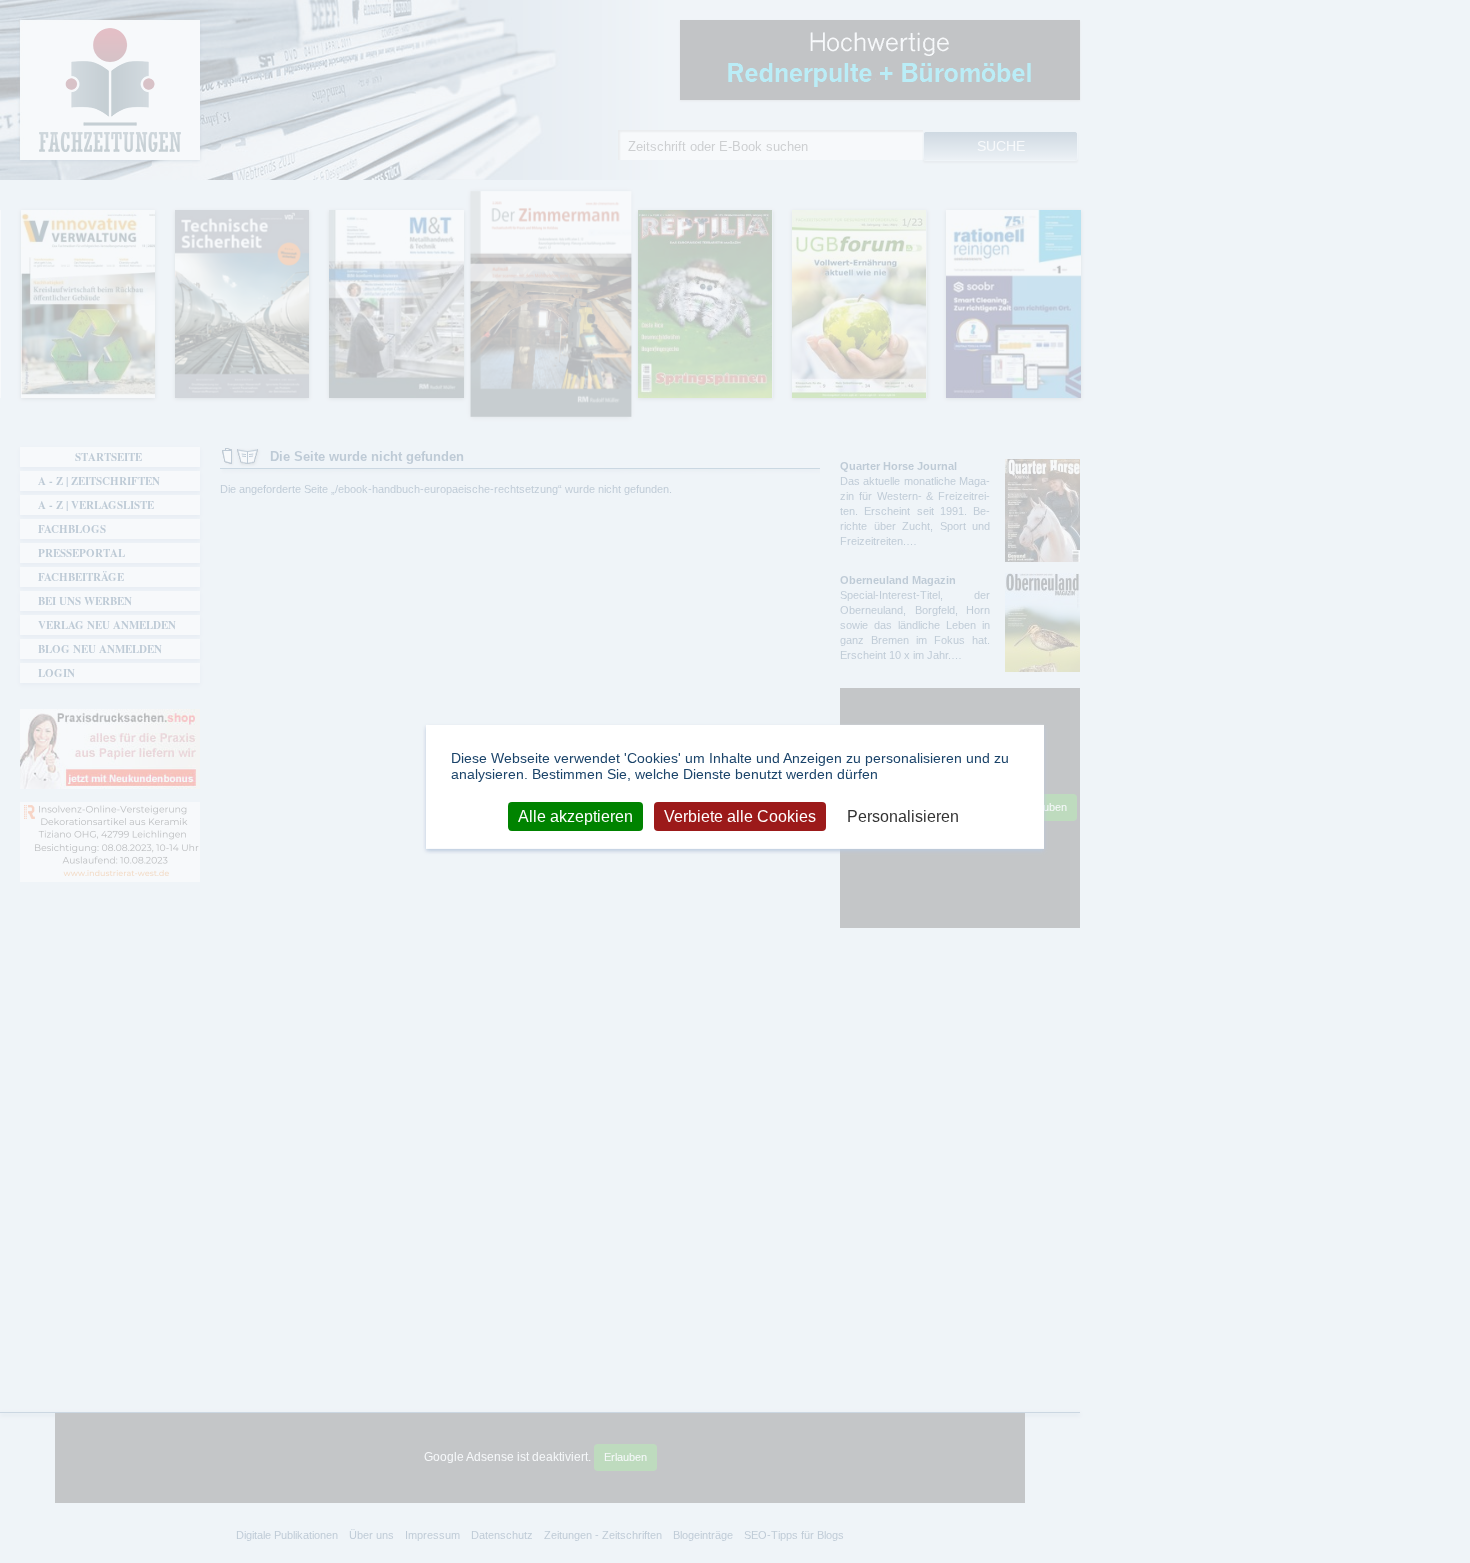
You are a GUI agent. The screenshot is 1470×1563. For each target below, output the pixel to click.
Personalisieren (903, 815)
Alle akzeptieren (575, 815)
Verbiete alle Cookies (740, 815)
